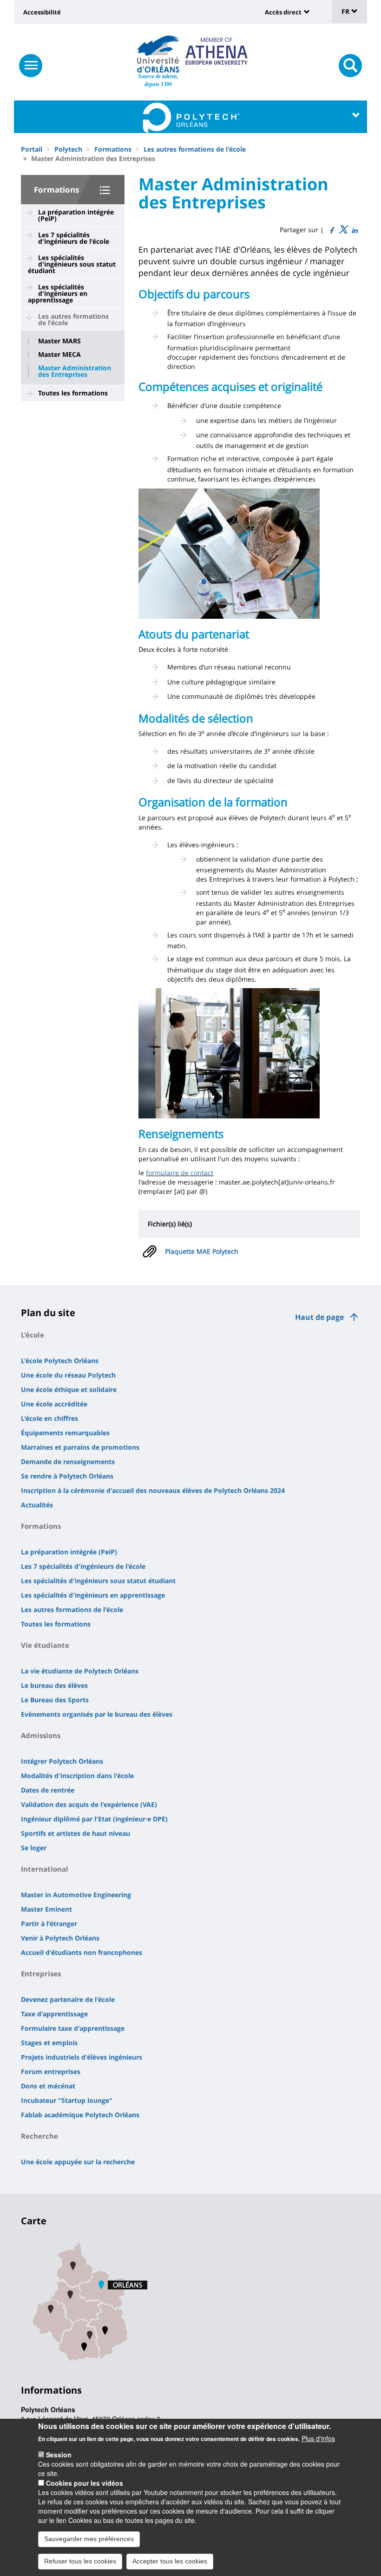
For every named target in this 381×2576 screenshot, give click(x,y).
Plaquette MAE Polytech (202, 1251)
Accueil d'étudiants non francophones (82, 1952)
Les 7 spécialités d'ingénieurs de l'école (74, 238)
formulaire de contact (180, 1173)
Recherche (39, 2136)
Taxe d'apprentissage (54, 2014)
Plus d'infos (318, 2438)
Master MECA (59, 355)
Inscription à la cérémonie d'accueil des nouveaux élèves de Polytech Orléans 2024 (153, 1490)
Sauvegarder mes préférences (89, 2539)
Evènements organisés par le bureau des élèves (97, 1714)
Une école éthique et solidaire (69, 1389)
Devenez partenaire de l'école (68, 1999)
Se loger (34, 1848)
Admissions (41, 1735)
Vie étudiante (45, 1645)
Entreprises (41, 1974)
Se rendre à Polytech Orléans (67, 1476)
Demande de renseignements (68, 1462)
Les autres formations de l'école (195, 149)
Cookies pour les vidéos (85, 2483)
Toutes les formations (73, 393)
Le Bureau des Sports (55, 1700)
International (45, 1869)
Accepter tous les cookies (170, 2561)
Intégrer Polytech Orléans (62, 1761)
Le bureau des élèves (54, 1685)
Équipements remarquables (65, 1433)
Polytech (68, 149)
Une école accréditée (54, 1404)
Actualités (37, 1505)
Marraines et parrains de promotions (80, 1447)
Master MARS (59, 341)
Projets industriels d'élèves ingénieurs (82, 2057)
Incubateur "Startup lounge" (67, 2100)
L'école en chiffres (49, 1418)
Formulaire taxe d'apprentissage (73, 2028)
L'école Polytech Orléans (60, 1361)
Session (59, 2455)
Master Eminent (46, 1909)
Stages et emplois (49, 2043)
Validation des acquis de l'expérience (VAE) (89, 1804)
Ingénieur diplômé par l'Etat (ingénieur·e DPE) (94, 1819)
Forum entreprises (51, 2071)
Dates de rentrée (48, 1790)
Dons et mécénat (48, 2086)
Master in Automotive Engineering (76, 1895)
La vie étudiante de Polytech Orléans (80, 1671)
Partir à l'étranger (49, 1924)
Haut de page (319, 1317)
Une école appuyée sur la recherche (78, 2162)
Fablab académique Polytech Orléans (80, 2115)
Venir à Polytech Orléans (60, 1938)
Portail (32, 149)
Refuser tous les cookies (80, 2561)
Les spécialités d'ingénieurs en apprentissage (58, 293)
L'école (33, 1335)
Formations (113, 149)
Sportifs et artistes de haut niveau (76, 1833)
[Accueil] (158, 54)
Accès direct (283, 12)
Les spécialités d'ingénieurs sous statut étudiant (72, 264)
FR (346, 11)
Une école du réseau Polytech (68, 1375)
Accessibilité (42, 12)
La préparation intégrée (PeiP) (76, 215)
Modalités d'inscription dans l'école (77, 1776)
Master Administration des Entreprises (75, 371)
